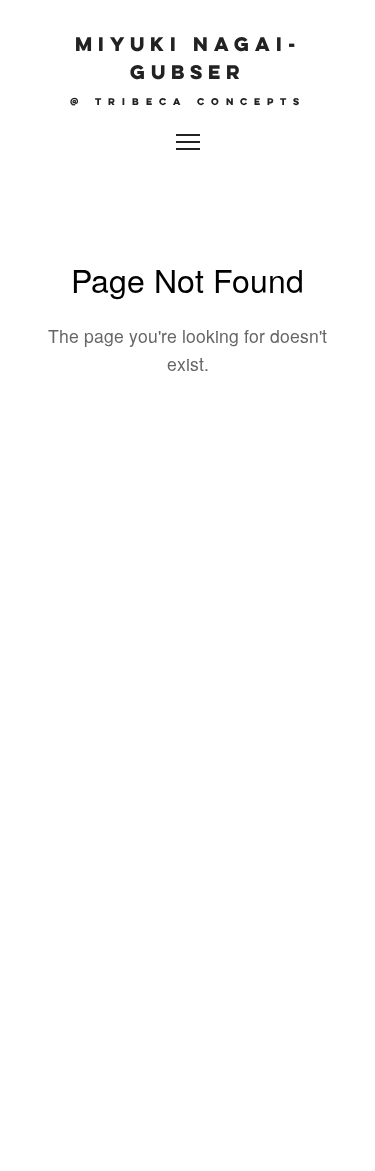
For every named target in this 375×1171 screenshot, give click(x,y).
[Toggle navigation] (188, 142)
